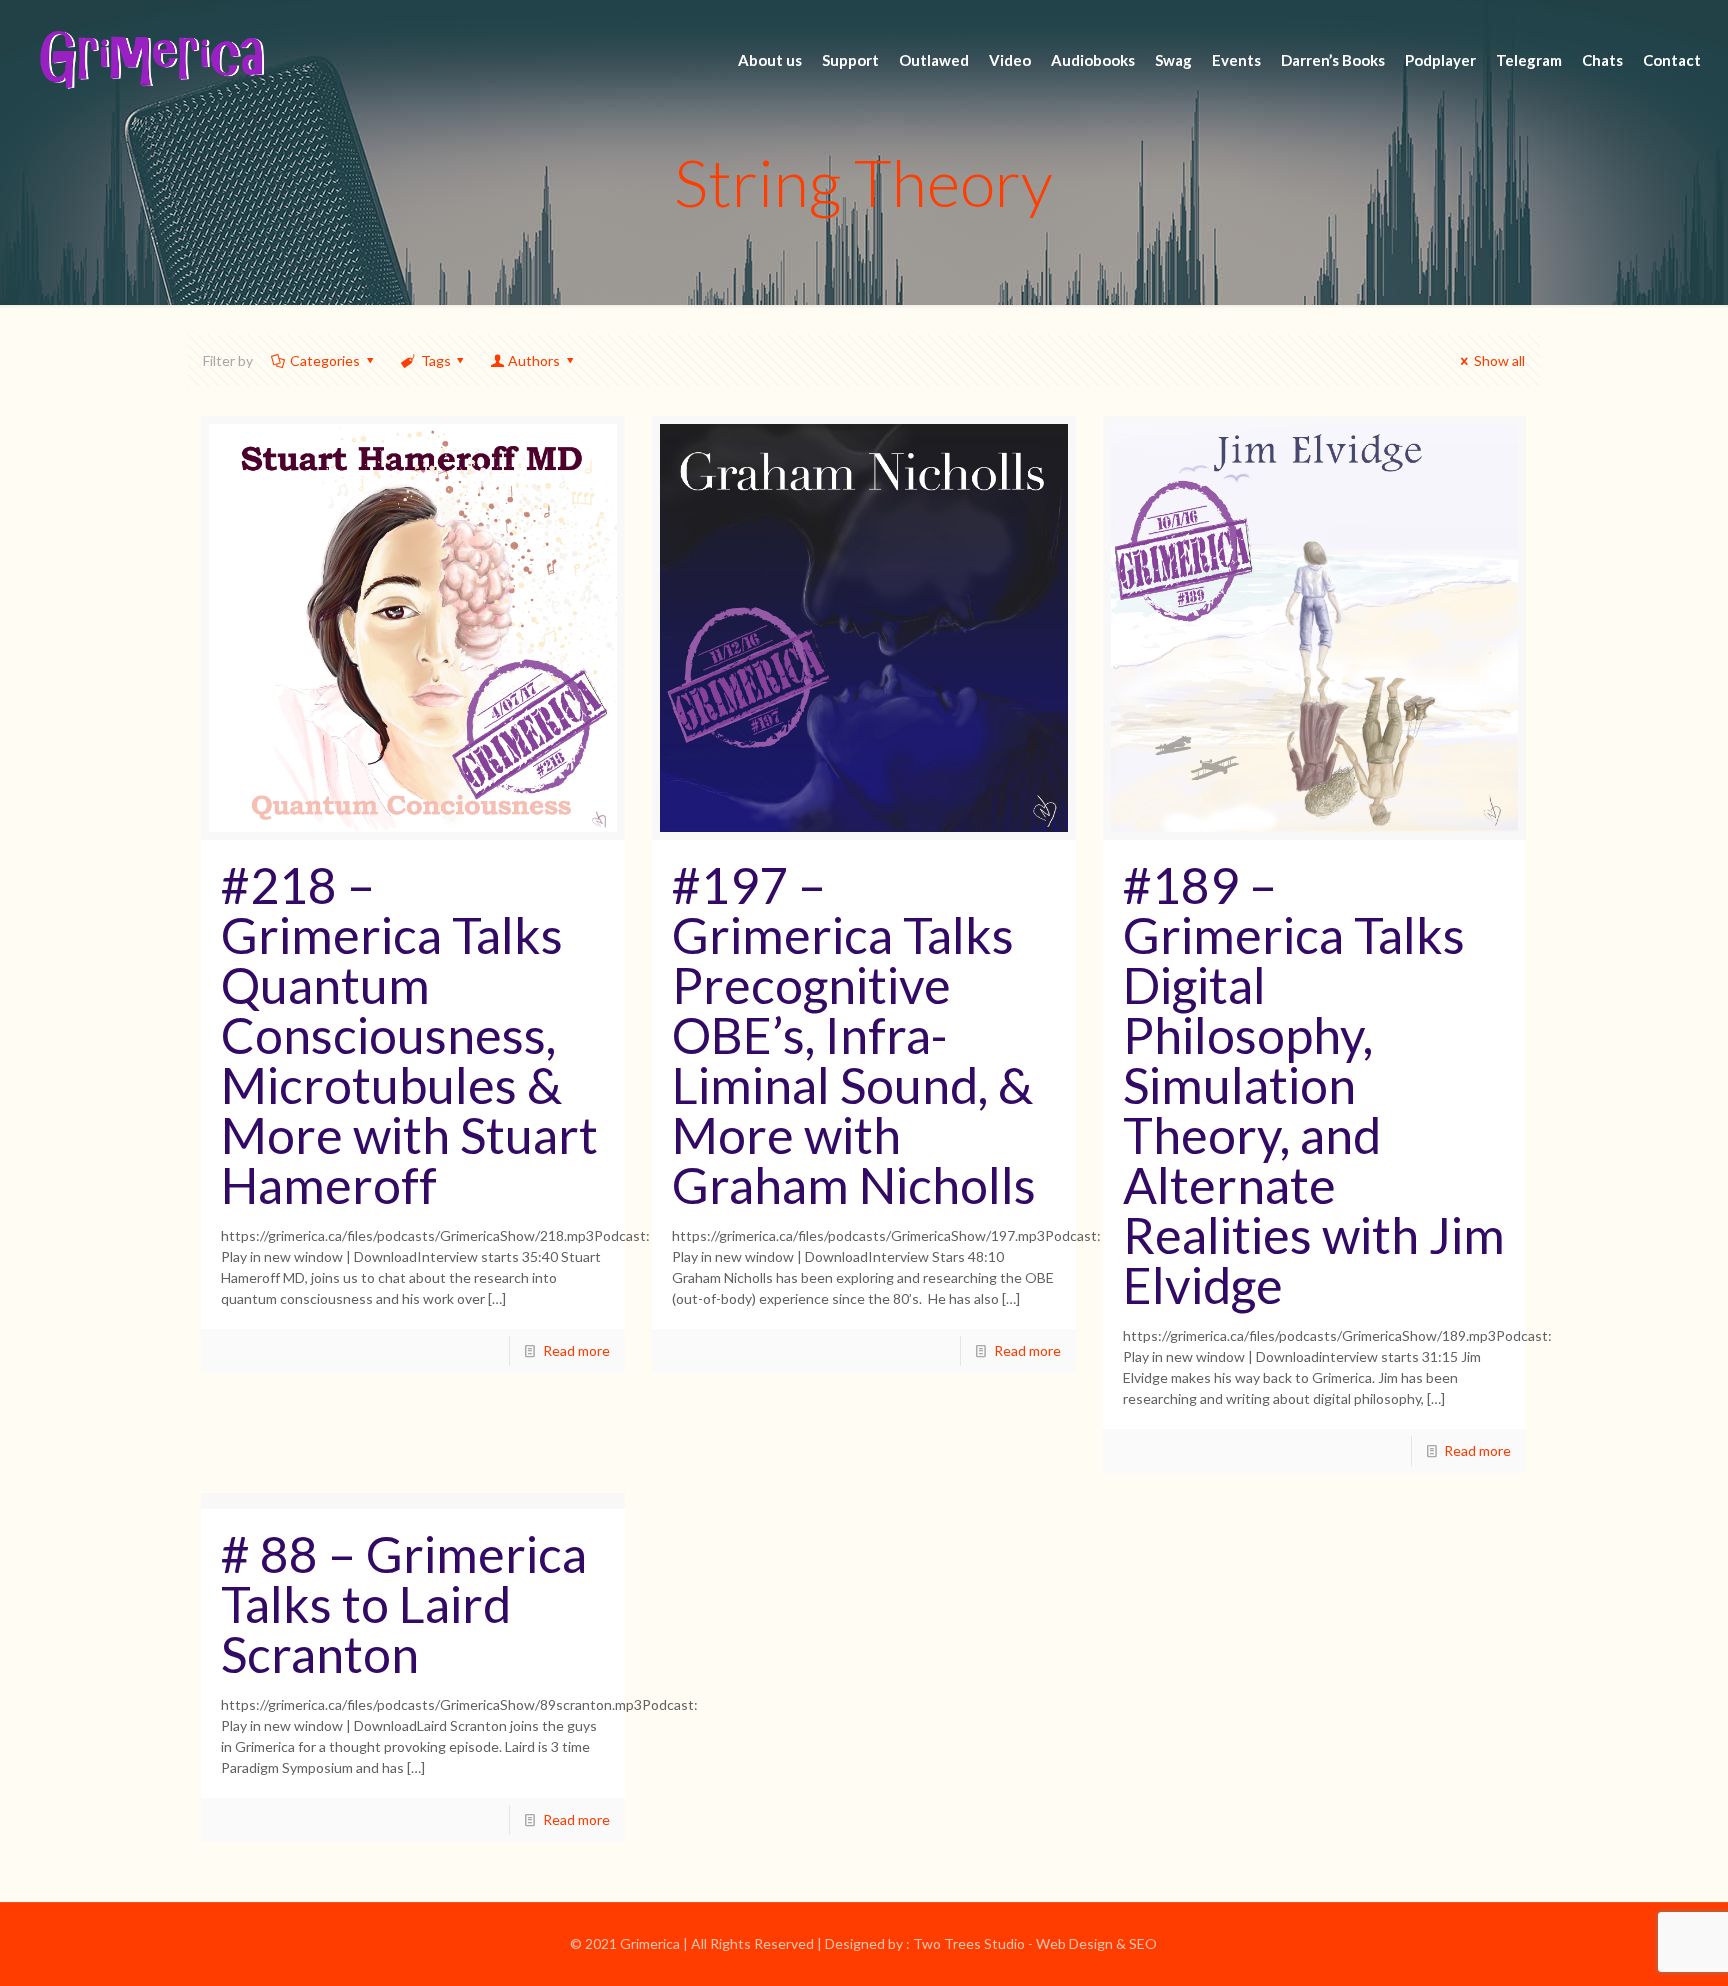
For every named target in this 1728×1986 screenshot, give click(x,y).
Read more (576, 1350)
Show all (1499, 360)
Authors (534, 360)
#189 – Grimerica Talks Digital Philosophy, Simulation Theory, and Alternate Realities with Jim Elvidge (1314, 1085)
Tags (436, 360)
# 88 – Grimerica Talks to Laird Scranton (404, 1604)
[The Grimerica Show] (150, 60)
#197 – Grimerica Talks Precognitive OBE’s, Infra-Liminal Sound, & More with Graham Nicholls (854, 1035)
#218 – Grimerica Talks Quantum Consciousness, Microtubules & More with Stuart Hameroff (409, 1035)
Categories (325, 360)
